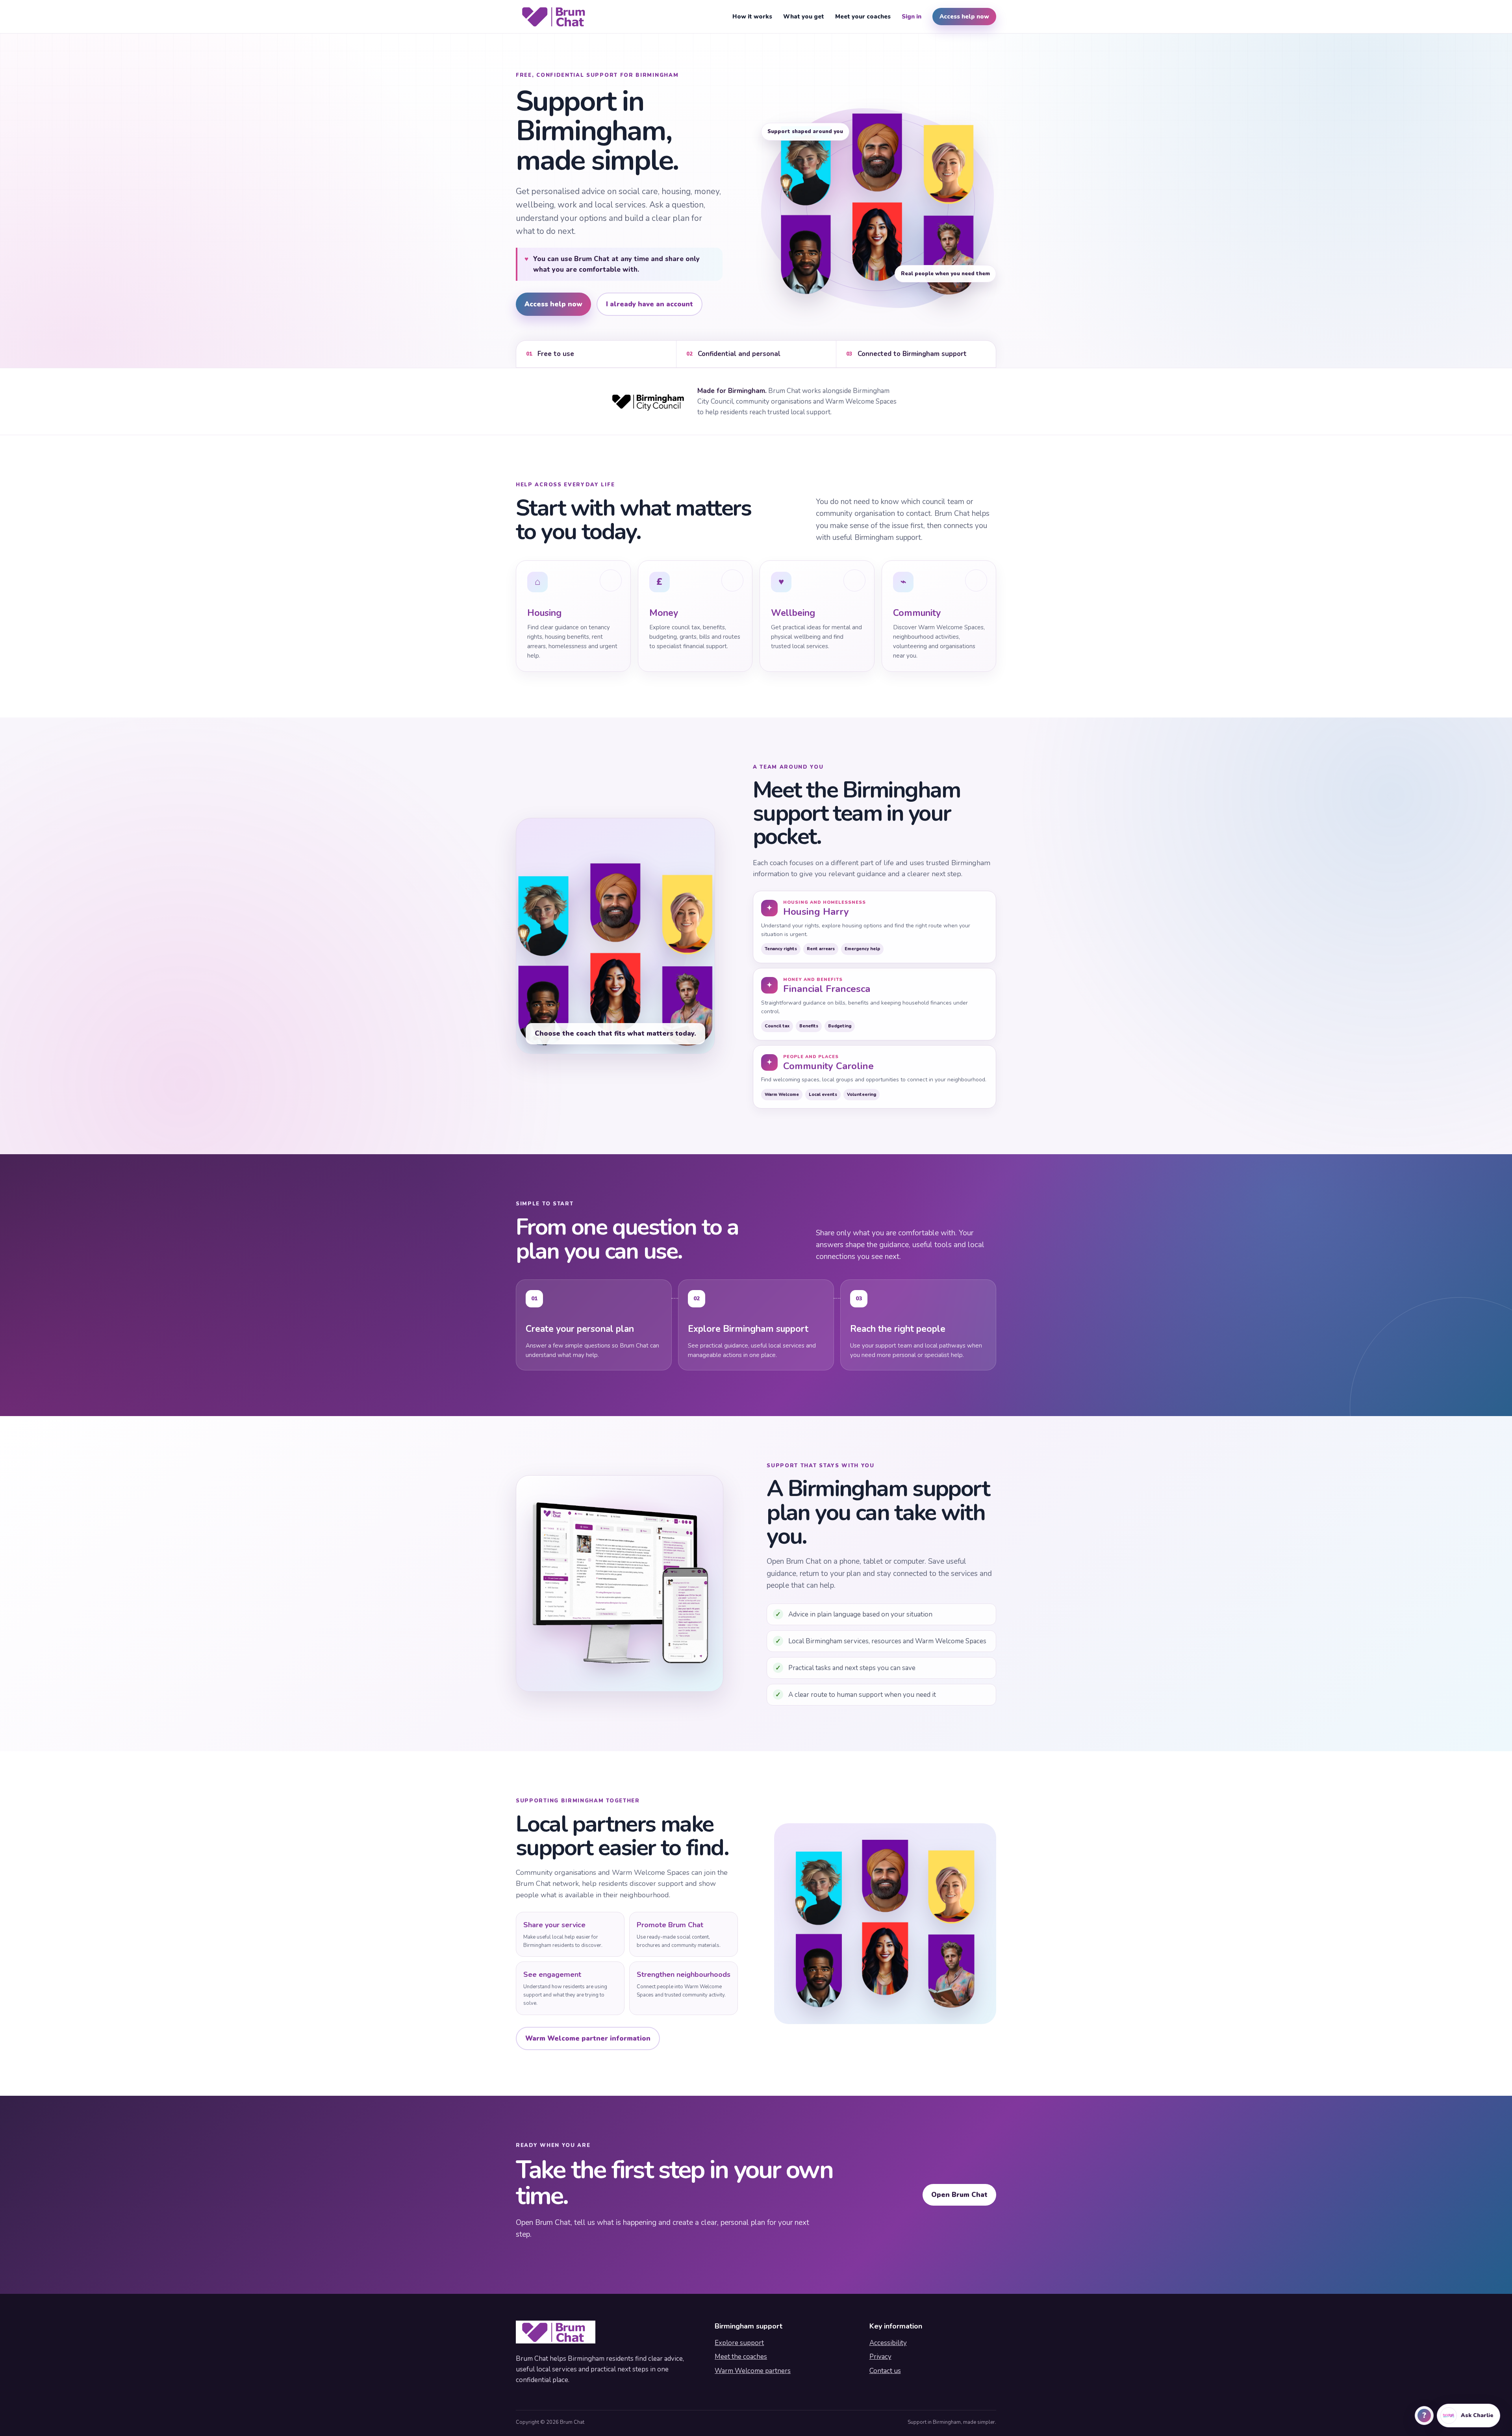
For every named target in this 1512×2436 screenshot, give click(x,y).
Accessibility (888, 2343)
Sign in (912, 17)
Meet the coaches (741, 2357)
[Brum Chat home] (556, 17)
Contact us (885, 2371)
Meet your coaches (863, 17)
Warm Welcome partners (753, 2371)
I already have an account (649, 304)
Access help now (964, 17)
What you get (804, 17)
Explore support (739, 2343)
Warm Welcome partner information (588, 2038)
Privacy (880, 2357)
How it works (752, 17)
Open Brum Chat (959, 2195)
